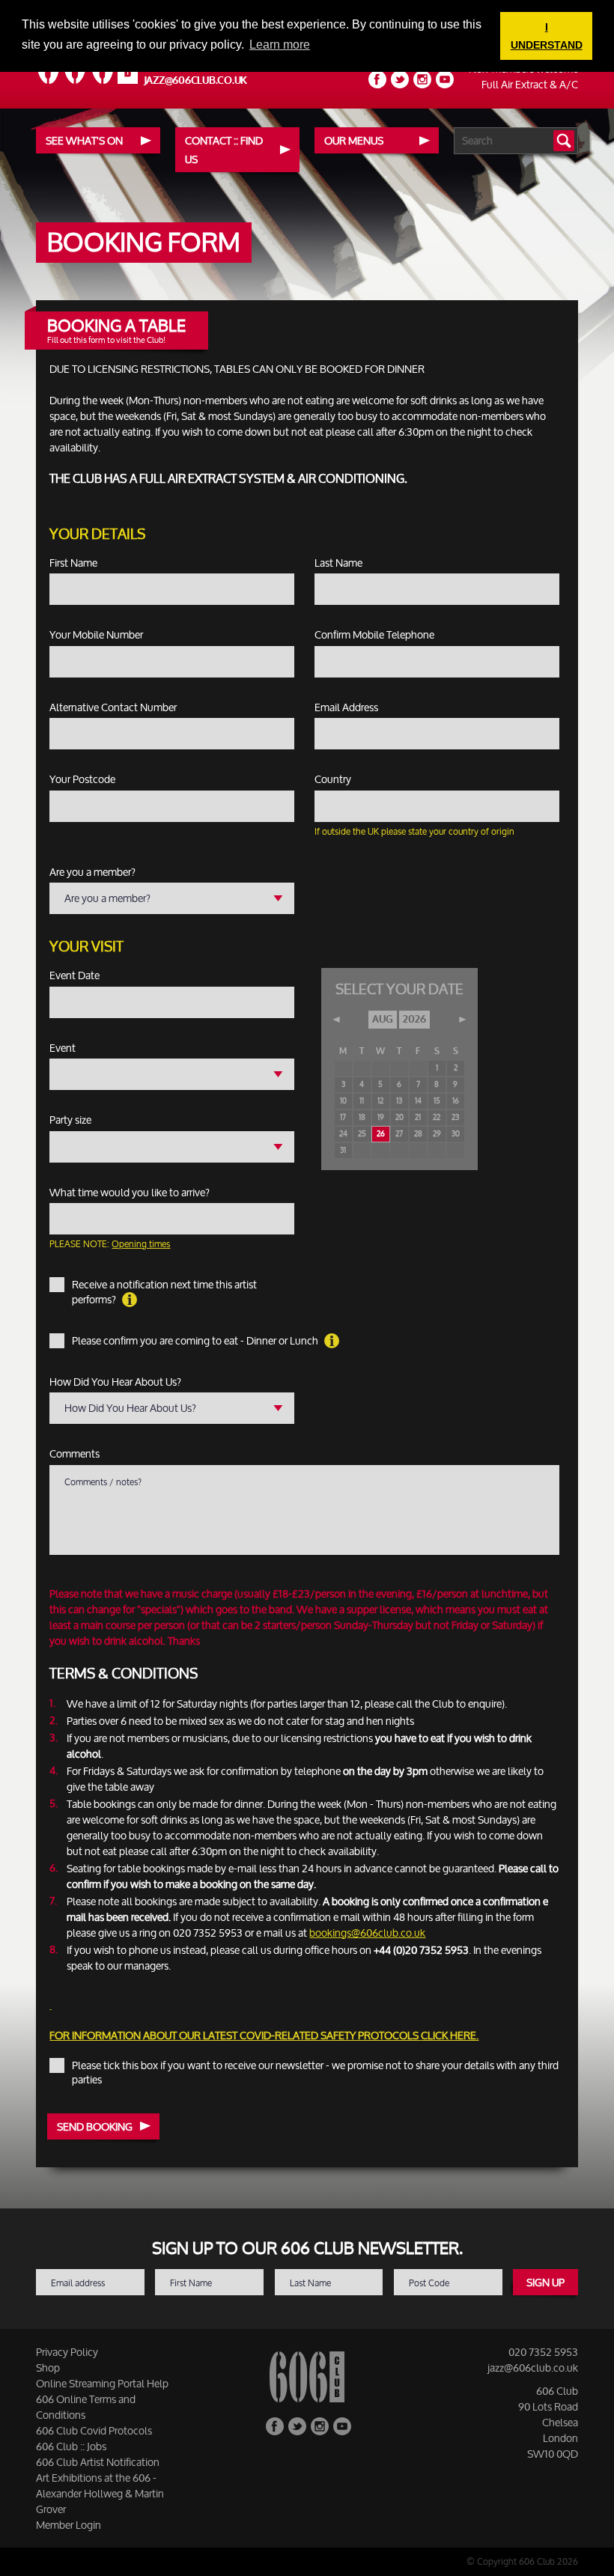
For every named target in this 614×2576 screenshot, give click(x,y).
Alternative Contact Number (113, 707)
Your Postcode (82, 779)
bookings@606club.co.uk (367, 1933)
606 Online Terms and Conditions (86, 2407)
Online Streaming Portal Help (102, 2383)
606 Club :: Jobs (71, 2446)
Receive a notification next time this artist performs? (164, 1292)
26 (381, 1134)
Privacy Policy (67, 2352)
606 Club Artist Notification (98, 2462)
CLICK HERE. (450, 2035)
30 (456, 1134)
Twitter (400, 79)
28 (418, 1134)
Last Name (338, 563)
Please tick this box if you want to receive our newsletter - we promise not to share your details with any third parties (315, 2073)
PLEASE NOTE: (110, 1244)
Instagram (422, 79)
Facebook (377, 79)
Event (63, 1048)
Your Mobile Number (96, 635)
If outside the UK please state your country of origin (414, 831)
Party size (70, 1120)
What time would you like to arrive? (130, 1193)
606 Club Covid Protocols (94, 2430)
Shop (48, 2368)
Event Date (75, 975)
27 (399, 1134)
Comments (75, 1454)
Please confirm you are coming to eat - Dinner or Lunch (196, 1341)
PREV (337, 1020)
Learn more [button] (280, 45)
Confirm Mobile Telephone (374, 635)
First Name (73, 563)
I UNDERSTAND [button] (547, 36)
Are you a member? (92, 872)
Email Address (346, 707)
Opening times (141, 1244)
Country (333, 779)
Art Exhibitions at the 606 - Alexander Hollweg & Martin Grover (100, 2493)
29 (437, 1134)
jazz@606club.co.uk (196, 80)
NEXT (462, 1020)
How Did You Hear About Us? (115, 1382)
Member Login (69, 2525)
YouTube (445, 79)
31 (343, 1151)
